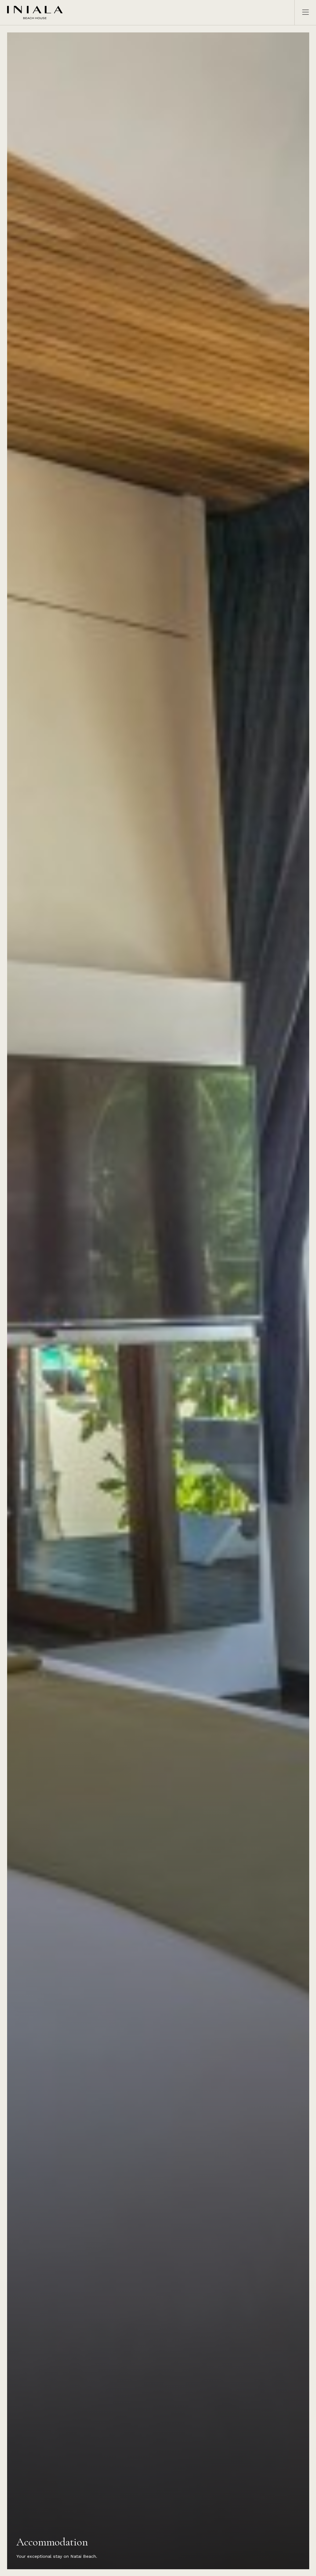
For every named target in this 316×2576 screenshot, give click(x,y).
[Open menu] (302, 13)
